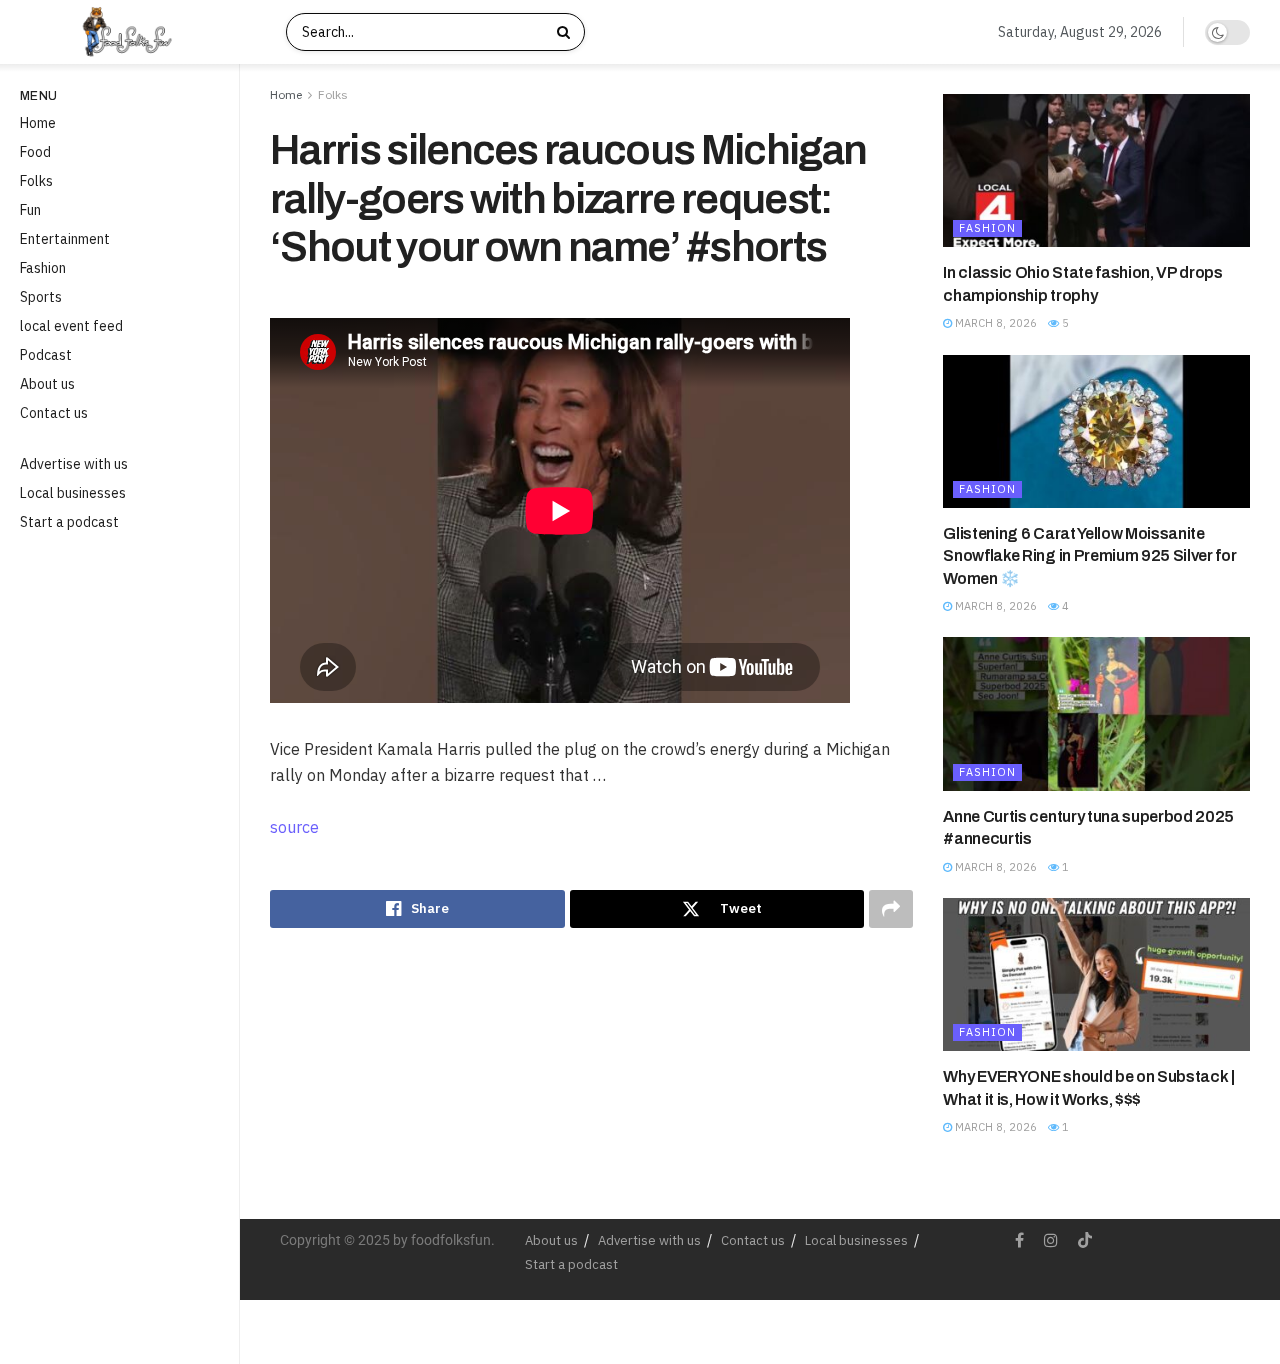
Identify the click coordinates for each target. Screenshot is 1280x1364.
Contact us (54, 413)
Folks (36, 181)
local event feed (71, 326)
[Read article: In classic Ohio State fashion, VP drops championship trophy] (1096, 170)
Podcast (46, 355)
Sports (41, 297)
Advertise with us (74, 464)
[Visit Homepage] (144, 32)
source (294, 827)
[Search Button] (566, 32)
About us (47, 384)
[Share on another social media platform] (891, 909)
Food (35, 152)
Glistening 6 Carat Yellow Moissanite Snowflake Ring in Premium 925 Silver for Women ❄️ (1089, 556)
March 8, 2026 (994, 323)
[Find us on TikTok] (1085, 1241)
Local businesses (73, 493)
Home (38, 123)
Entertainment (65, 239)
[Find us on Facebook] (1019, 1240)
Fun (30, 210)
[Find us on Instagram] (1051, 1240)
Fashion (43, 268)
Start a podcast (69, 522)
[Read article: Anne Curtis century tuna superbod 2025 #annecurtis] (1096, 713)
